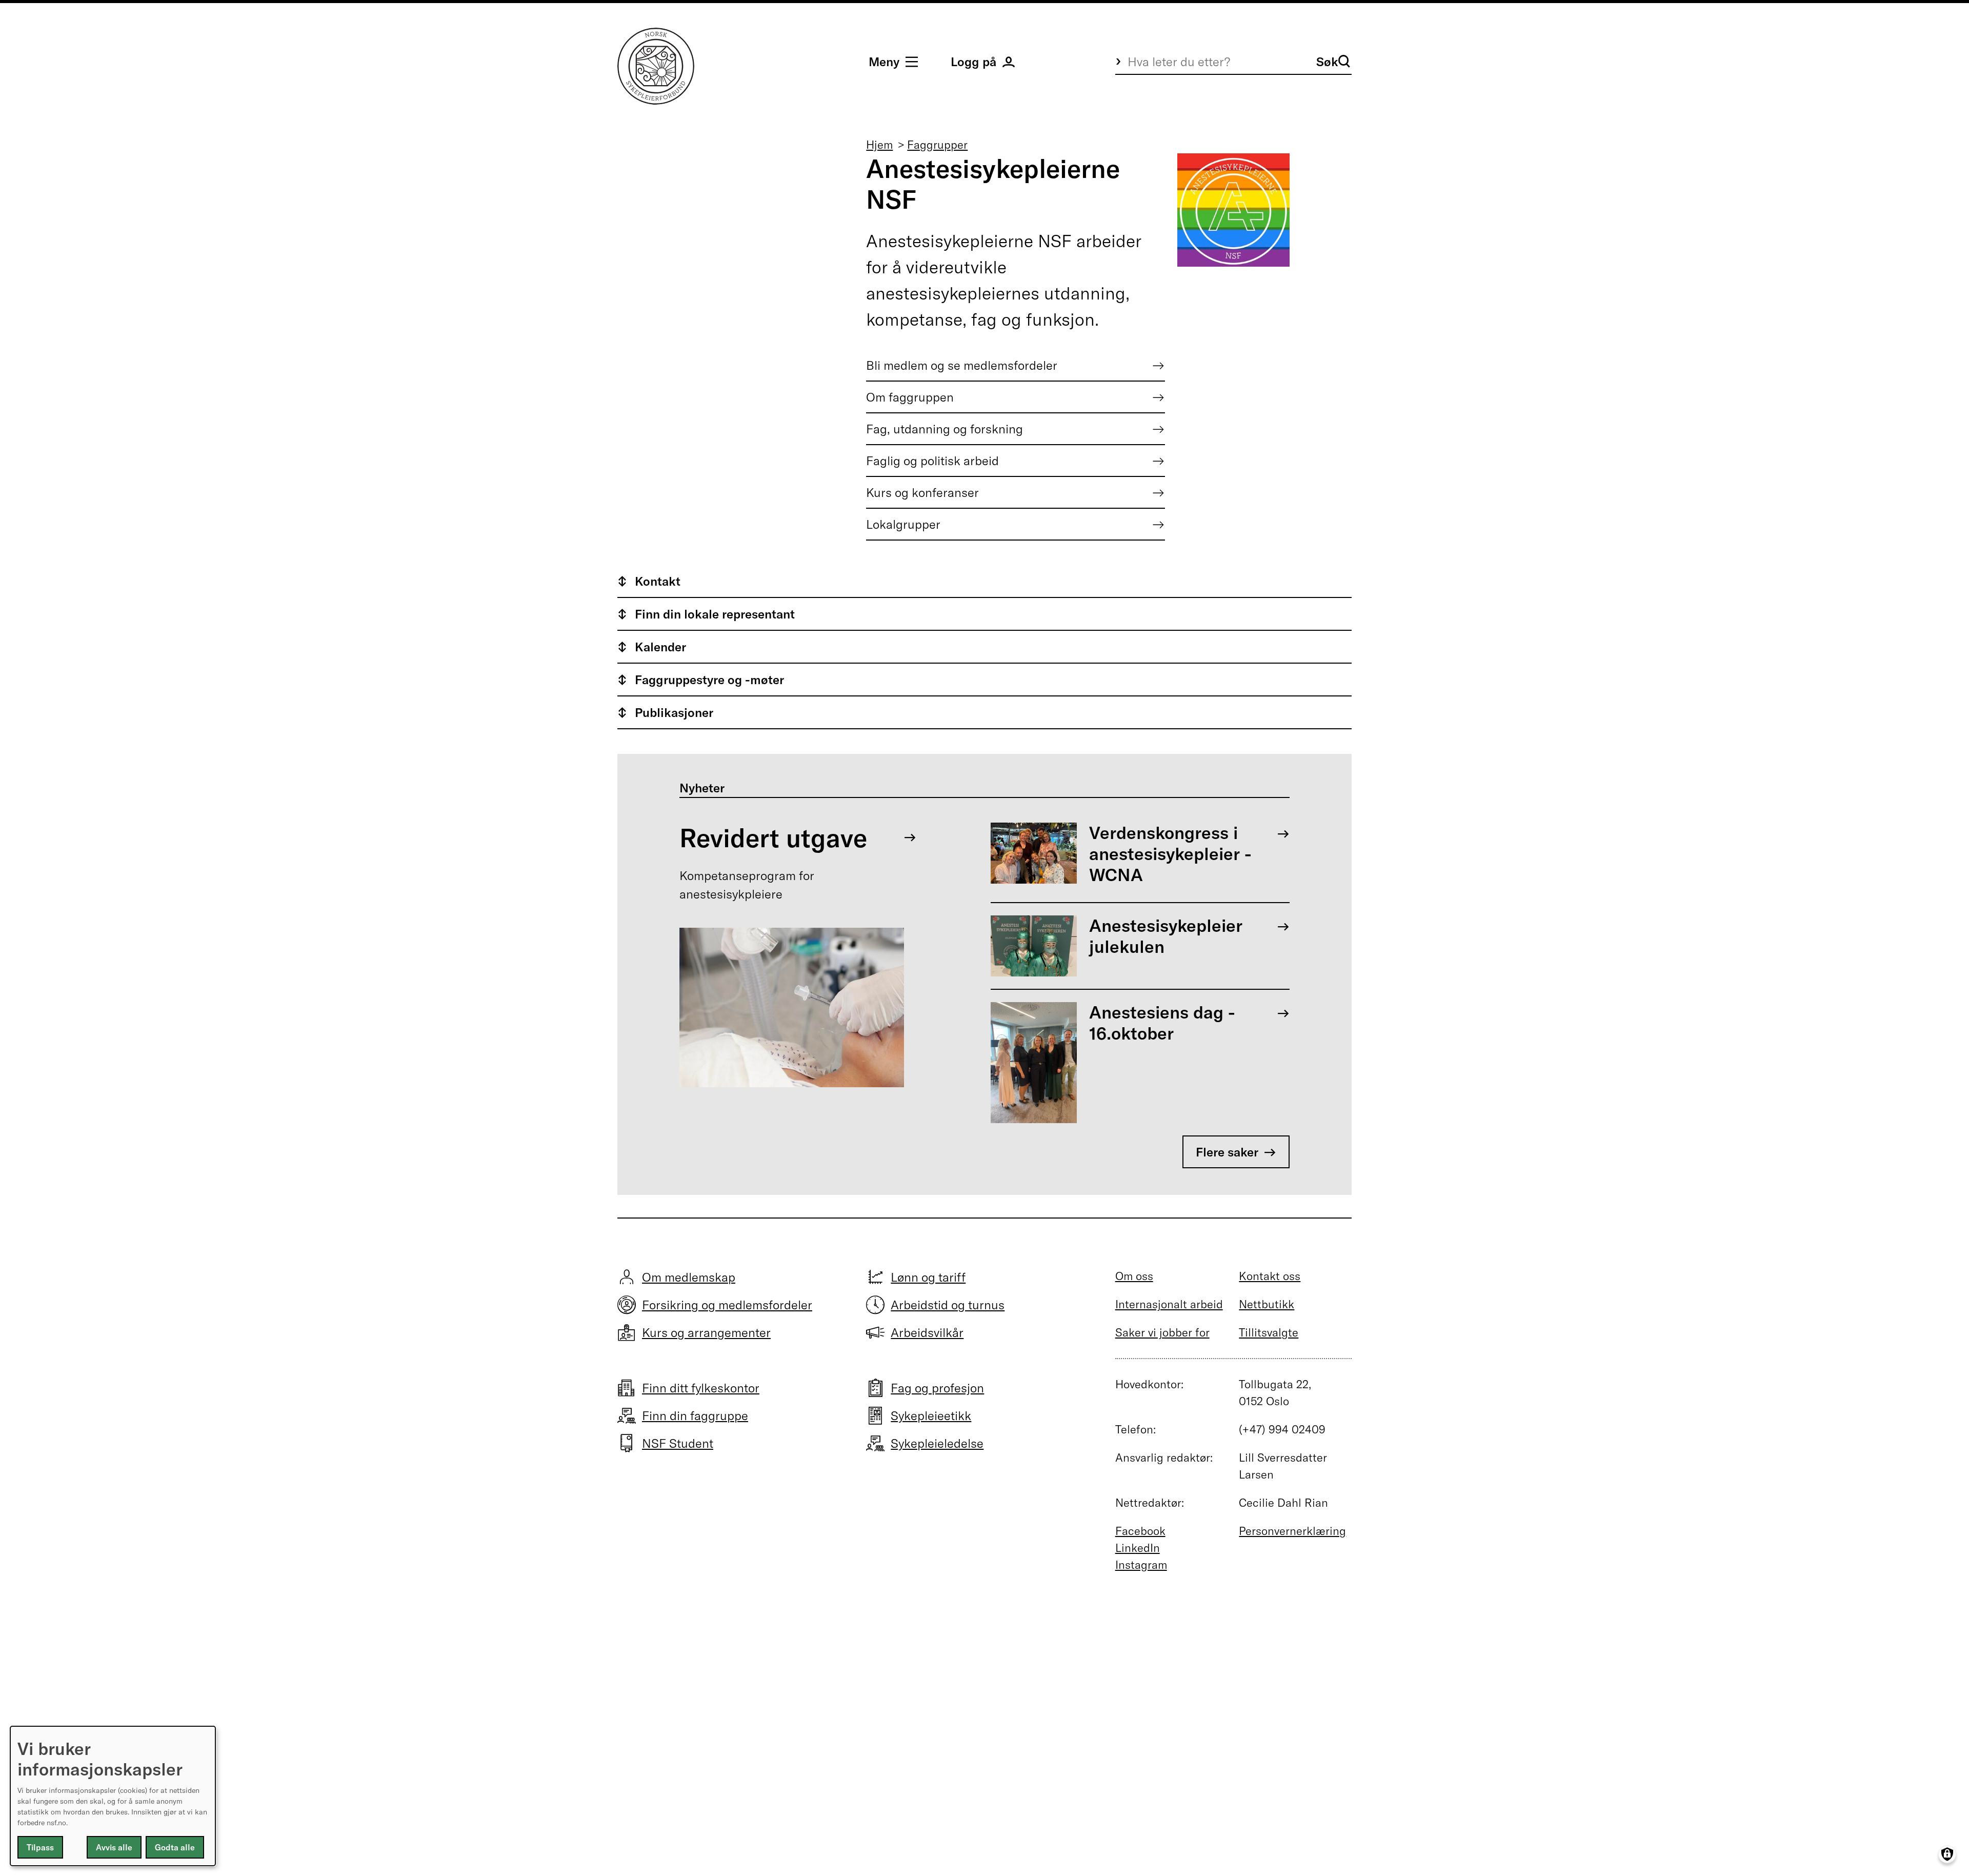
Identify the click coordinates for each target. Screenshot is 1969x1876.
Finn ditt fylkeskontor (701, 1388)
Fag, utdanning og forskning (945, 429)
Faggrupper (937, 145)
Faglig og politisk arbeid (932, 461)
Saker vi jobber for (1162, 1332)
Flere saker (1227, 1152)
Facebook (1140, 1531)
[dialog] (113, 1796)
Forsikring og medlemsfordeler (727, 1305)
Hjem (879, 145)
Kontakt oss (1270, 1276)
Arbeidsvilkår (927, 1332)
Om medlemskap (689, 1277)
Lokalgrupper (903, 524)
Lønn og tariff (928, 1277)
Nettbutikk (1267, 1304)
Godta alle (175, 1847)
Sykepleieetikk (931, 1415)
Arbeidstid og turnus (948, 1305)
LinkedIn (1138, 1548)
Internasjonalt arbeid (1169, 1304)
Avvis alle (114, 1847)
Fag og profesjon (937, 1388)
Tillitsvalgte (1269, 1332)
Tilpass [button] (40, 1847)
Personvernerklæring (1292, 1531)
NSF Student (678, 1443)
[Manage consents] (1947, 1854)
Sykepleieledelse (937, 1443)
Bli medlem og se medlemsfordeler (962, 365)
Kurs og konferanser (922, 492)
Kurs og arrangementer (706, 1332)
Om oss (1134, 1276)
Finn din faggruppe (695, 1415)
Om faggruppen (910, 397)
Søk (1327, 62)
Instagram (1141, 1565)
